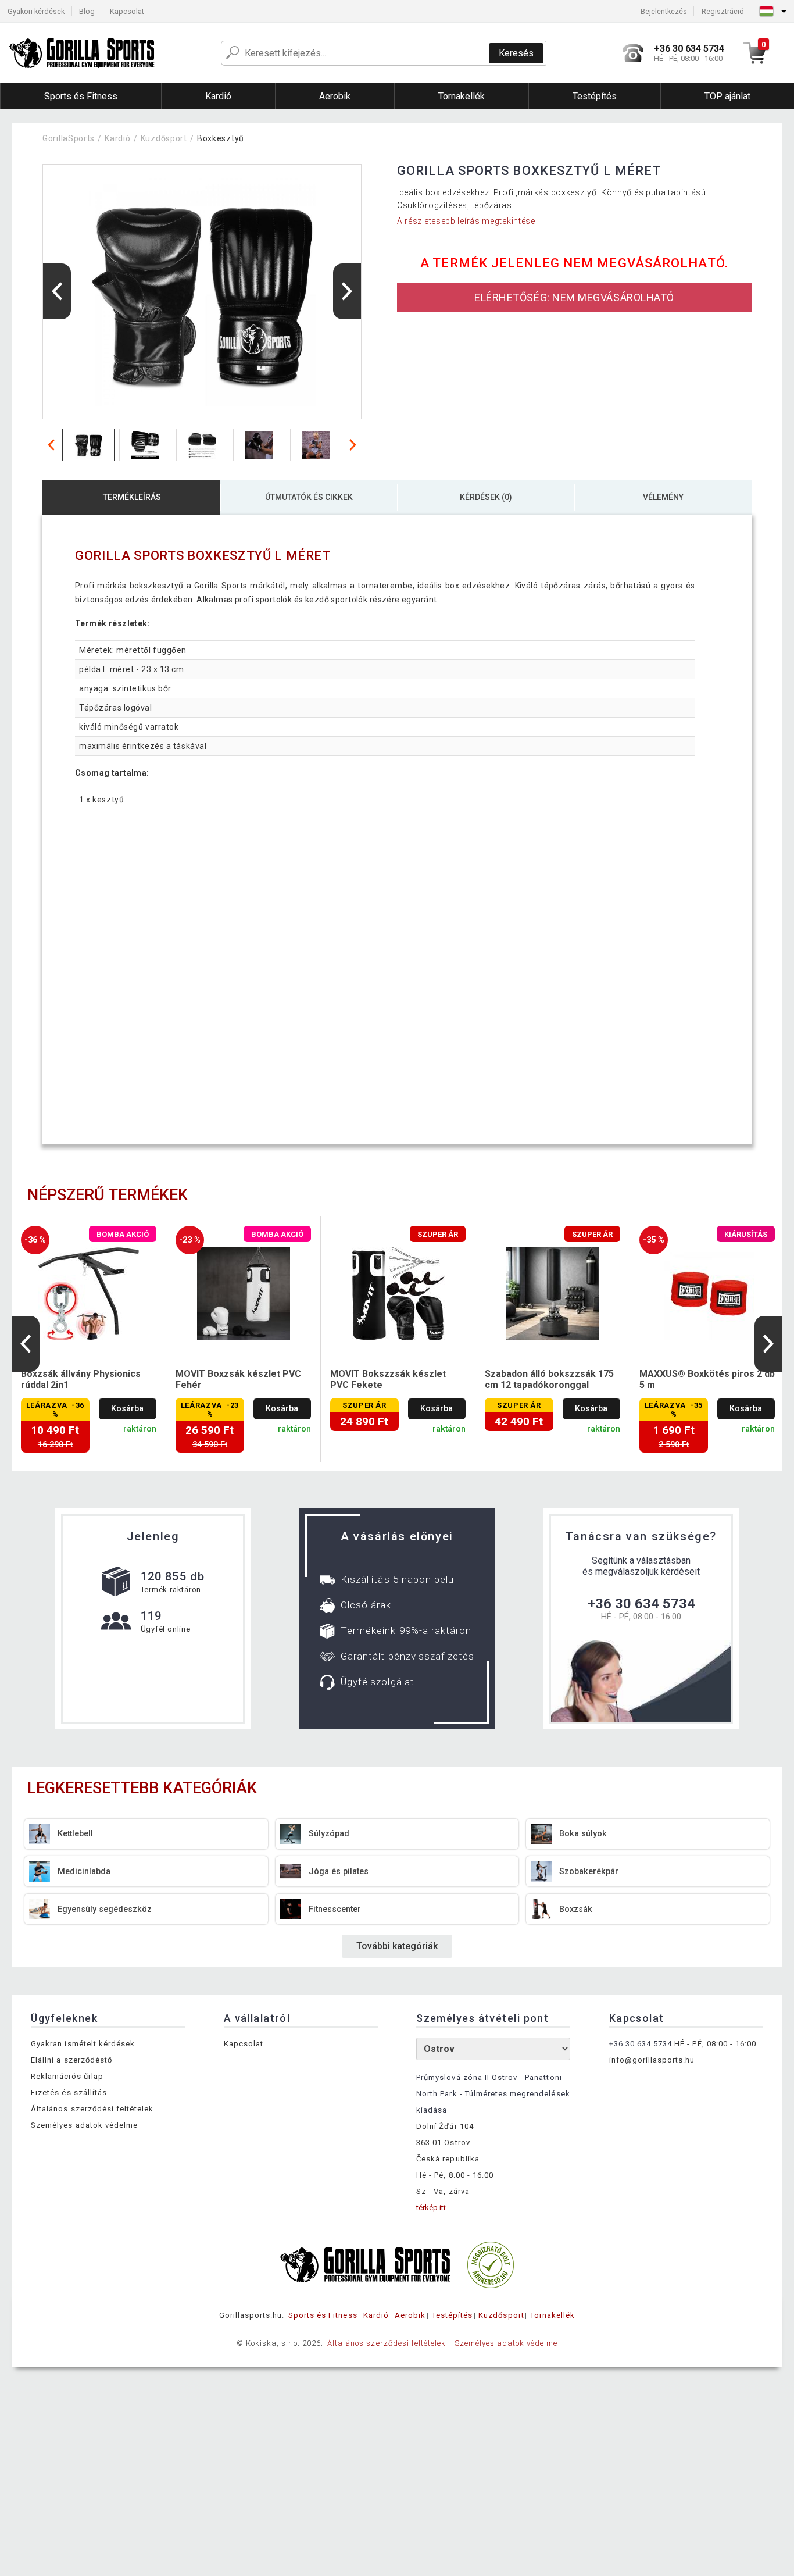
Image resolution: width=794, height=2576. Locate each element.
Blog (87, 11)
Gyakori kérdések (36, 11)
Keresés (516, 53)
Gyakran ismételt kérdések (83, 2044)
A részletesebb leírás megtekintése (466, 221)
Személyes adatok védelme (84, 2125)
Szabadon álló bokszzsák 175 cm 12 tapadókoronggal (549, 1379)
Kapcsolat (127, 11)
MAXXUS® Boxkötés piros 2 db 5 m (707, 1379)
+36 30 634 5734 (641, 1604)
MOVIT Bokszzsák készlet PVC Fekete (388, 1379)
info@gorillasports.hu (652, 2060)
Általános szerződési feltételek (92, 2109)
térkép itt (431, 2208)
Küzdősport (164, 138)
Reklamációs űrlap (67, 2076)
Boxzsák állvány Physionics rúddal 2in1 (81, 1379)
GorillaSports (69, 138)
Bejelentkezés (664, 11)
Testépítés (452, 2315)
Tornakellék (552, 2315)
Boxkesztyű (221, 138)
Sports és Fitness (323, 2315)
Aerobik (410, 2315)
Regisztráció (723, 11)
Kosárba (127, 1409)
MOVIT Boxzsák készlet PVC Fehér (238, 1379)
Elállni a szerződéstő (71, 2060)
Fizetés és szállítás (69, 2092)
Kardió (117, 138)
